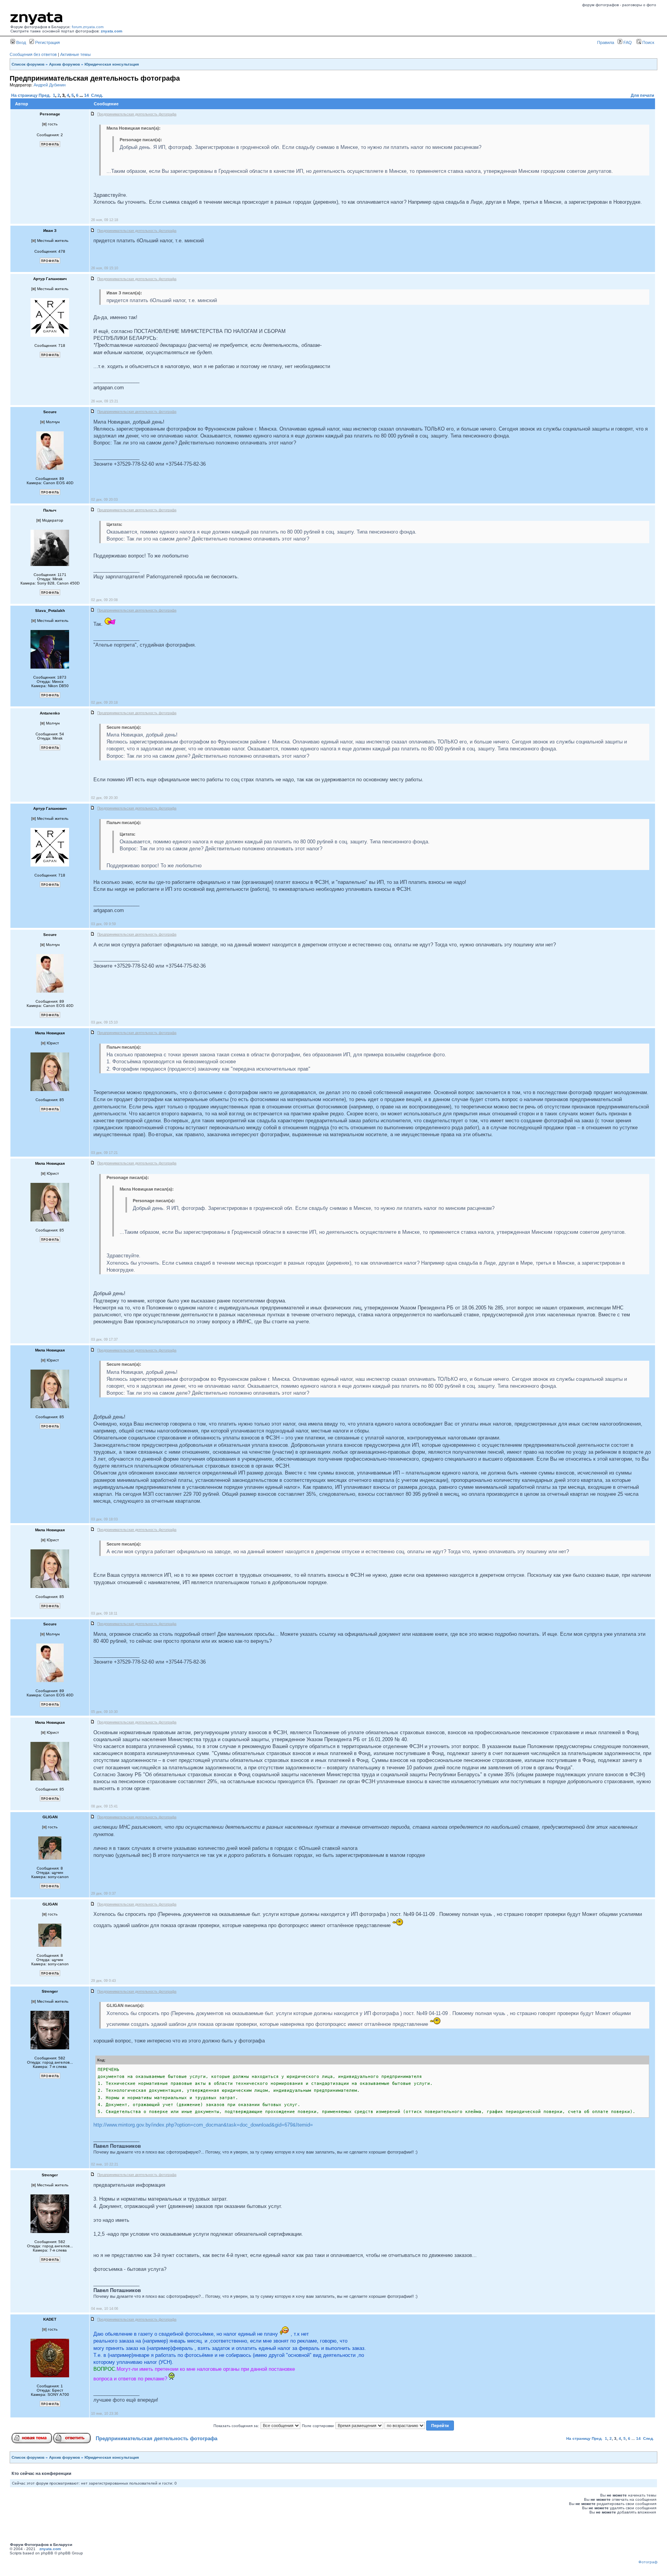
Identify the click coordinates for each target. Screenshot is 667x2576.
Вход (20, 42)
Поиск (648, 42)
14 (86, 95)
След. (97, 95)
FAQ (627, 42)
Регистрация (47, 42)
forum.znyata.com (88, 27)
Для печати (642, 95)
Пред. (45, 95)
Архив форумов (64, 64)
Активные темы (75, 54)
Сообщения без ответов (33, 54)
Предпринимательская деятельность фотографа (157, 2438)
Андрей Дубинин (50, 85)
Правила (606, 42)
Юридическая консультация (112, 64)
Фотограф (648, 2562)
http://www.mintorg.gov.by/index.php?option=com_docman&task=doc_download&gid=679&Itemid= (203, 2125)
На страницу (24, 95)
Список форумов (28, 64)
